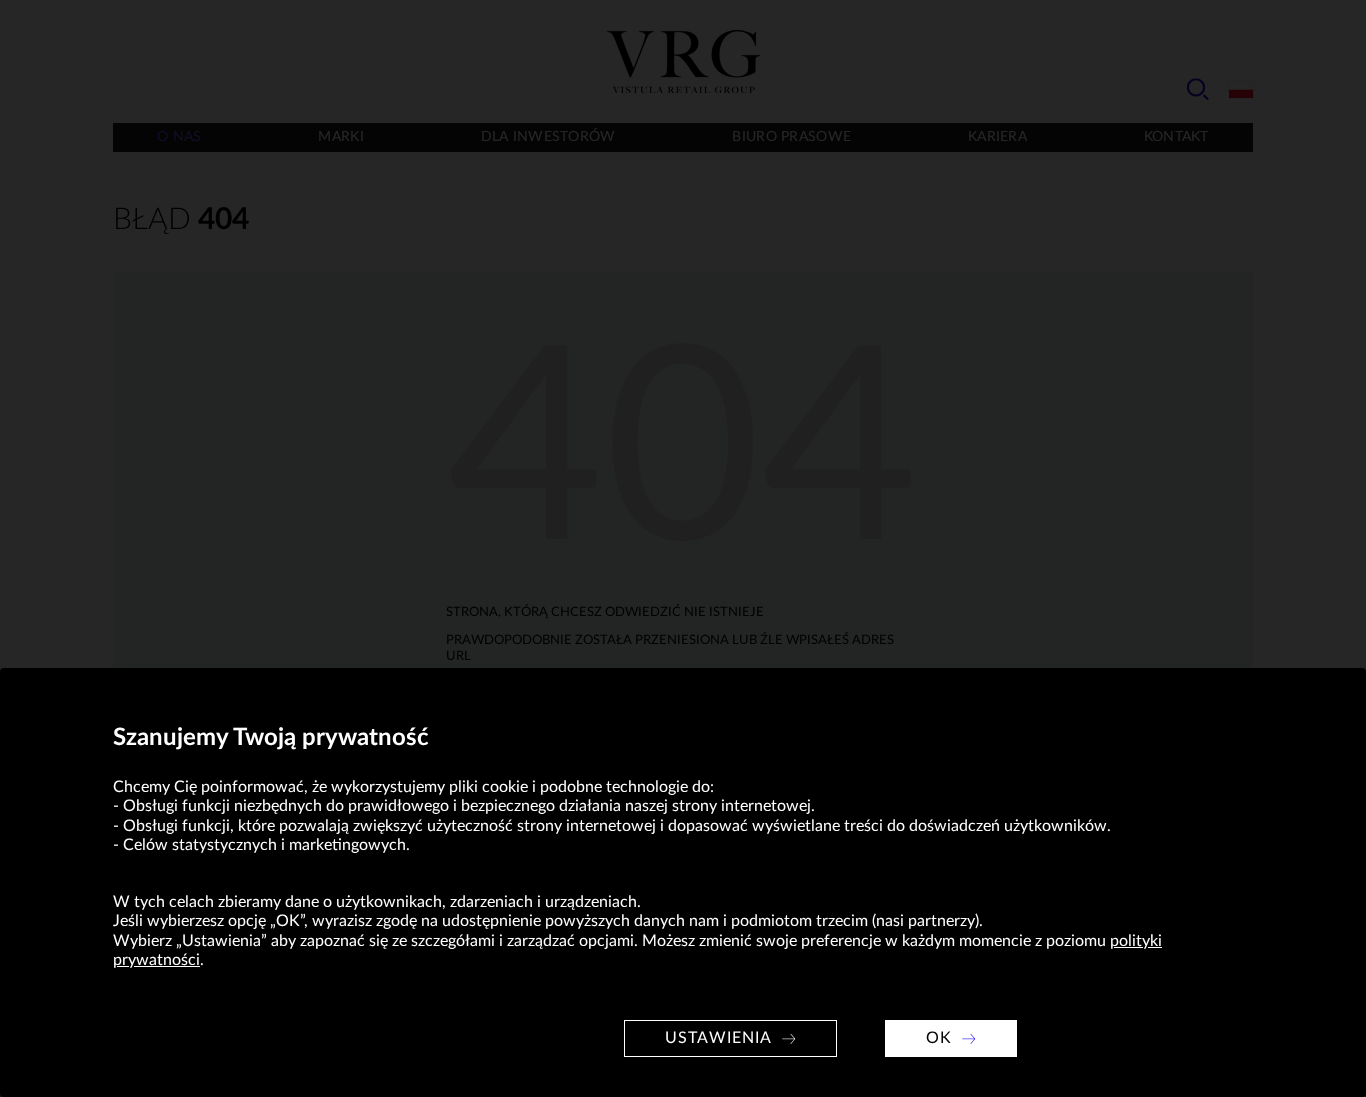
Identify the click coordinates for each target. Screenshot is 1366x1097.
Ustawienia (718, 1038)
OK (939, 1038)
